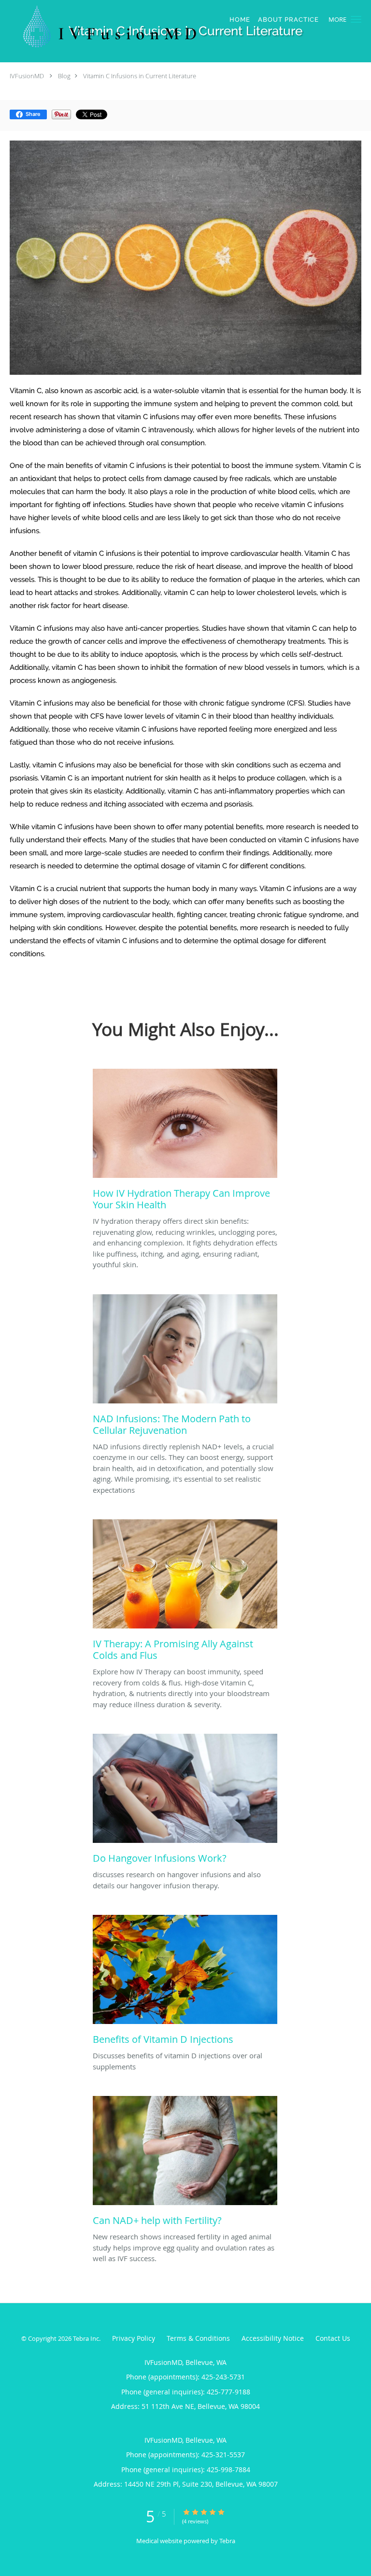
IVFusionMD (27, 76)
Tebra (227, 2541)
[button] (356, 19)
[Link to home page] (150, 27)
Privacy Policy (134, 2338)
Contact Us (333, 2338)
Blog (64, 76)
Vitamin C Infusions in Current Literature (140, 76)
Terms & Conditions (198, 2338)
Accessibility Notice (273, 2338)
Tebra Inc (86, 2338)
